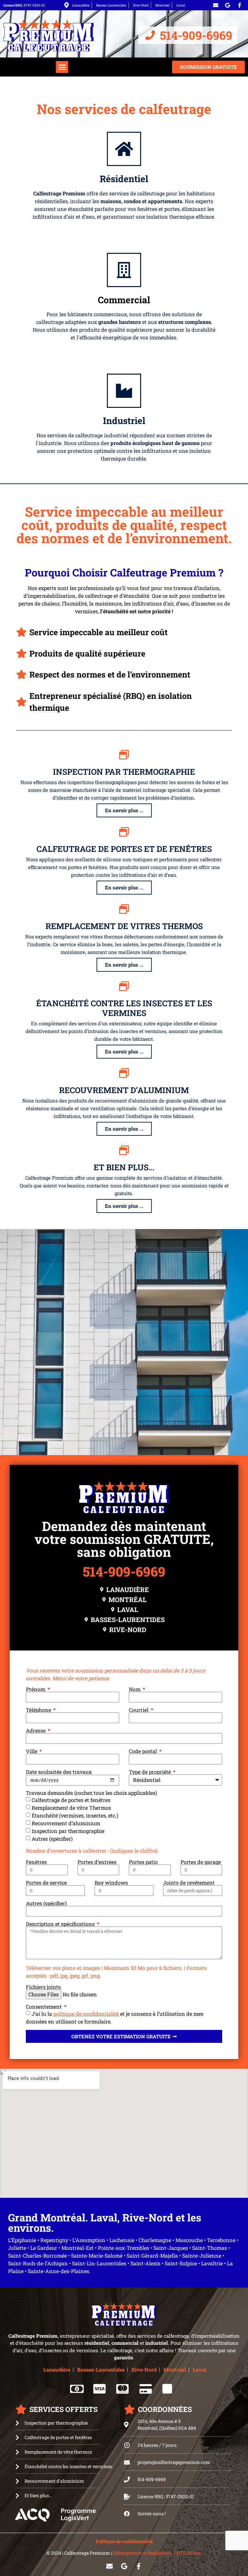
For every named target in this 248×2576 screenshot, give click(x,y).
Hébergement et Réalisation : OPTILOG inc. (157, 2553)
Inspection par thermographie (124, 772)
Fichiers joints (43, 1987)
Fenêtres (36, 1862)
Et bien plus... (124, 1167)
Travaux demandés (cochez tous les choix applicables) (91, 1793)
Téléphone (39, 1710)
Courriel (139, 1710)
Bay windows (111, 1883)
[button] (62, 67)
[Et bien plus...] (124, 1150)
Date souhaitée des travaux (59, 1772)
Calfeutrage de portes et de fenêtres (124, 849)
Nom (135, 1689)
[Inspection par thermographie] (124, 755)
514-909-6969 (124, 1571)
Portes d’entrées (97, 1862)
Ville (32, 1751)
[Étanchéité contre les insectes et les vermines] (124, 986)
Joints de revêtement (189, 1883)
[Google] (228, 5)
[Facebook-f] (240, 5)
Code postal (144, 1751)
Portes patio (143, 1862)
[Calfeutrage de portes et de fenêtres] (124, 832)
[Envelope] (216, 5)
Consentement (44, 2007)
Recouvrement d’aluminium (124, 1090)
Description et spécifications (61, 1924)
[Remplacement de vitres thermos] (124, 909)
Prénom (36, 1689)
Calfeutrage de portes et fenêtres (71, 1800)
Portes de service (46, 1883)
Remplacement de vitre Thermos (71, 1808)
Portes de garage (201, 1862)
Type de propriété (150, 1772)
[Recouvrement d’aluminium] (124, 1073)
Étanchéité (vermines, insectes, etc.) (75, 1815)
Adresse (36, 1731)
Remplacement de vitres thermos (124, 926)
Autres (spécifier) (52, 1839)
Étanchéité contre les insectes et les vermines (124, 1008)
